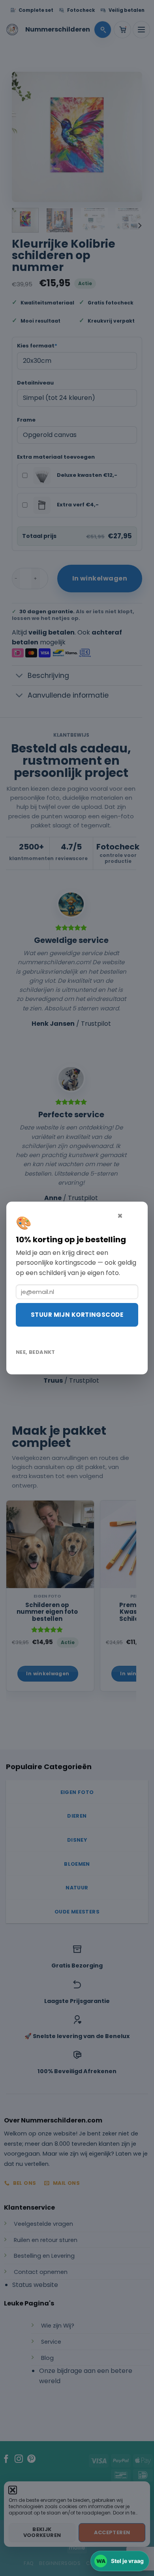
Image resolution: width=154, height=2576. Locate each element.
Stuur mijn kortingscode (77, 1315)
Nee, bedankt (36, 1352)
